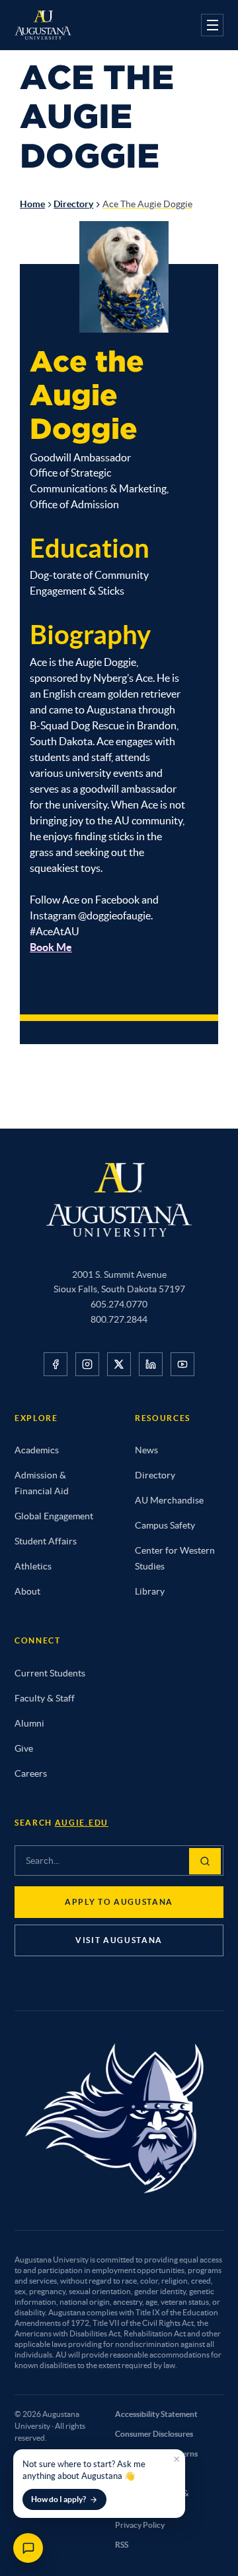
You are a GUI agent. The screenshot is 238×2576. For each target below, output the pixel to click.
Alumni (29, 1723)
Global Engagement (54, 1516)
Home (32, 204)
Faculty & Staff (45, 1698)
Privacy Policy (140, 2525)
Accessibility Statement (156, 2414)
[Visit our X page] (119, 1364)
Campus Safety (165, 1525)
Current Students (50, 1673)
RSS (122, 2545)
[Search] (205, 1861)
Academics (37, 1450)
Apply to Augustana (119, 1902)
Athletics (33, 1566)
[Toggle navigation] (212, 25)
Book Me (51, 947)
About (27, 1591)
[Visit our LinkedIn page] (151, 1364)
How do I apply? (59, 2499)
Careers (31, 1773)
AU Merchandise (169, 1500)
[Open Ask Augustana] (28, 2548)
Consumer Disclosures (154, 2434)
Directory (73, 204)
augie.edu (82, 1823)
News (146, 1450)
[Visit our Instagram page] (87, 1364)
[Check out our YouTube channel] (182, 1364)
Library (150, 1591)
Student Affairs (46, 1541)
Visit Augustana (119, 1940)
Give (24, 1748)
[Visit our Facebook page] (56, 1364)
